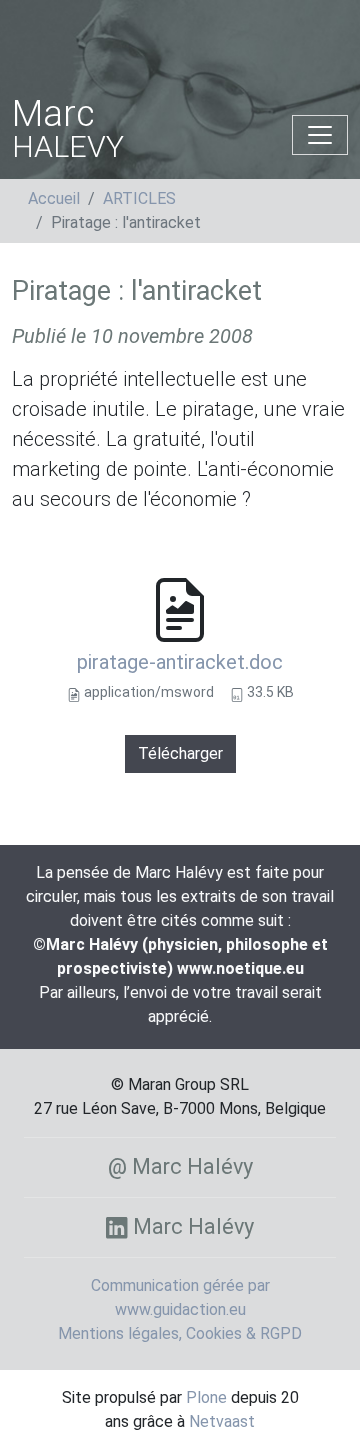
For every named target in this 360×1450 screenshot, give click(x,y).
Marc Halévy (190, 1226)
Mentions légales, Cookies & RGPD (180, 1333)
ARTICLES (139, 198)
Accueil (54, 198)
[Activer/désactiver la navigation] (320, 135)
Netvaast (222, 1421)
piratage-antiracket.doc (180, 662)
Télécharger (180, 753)
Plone (206, 1397)
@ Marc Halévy (180, 1166)
